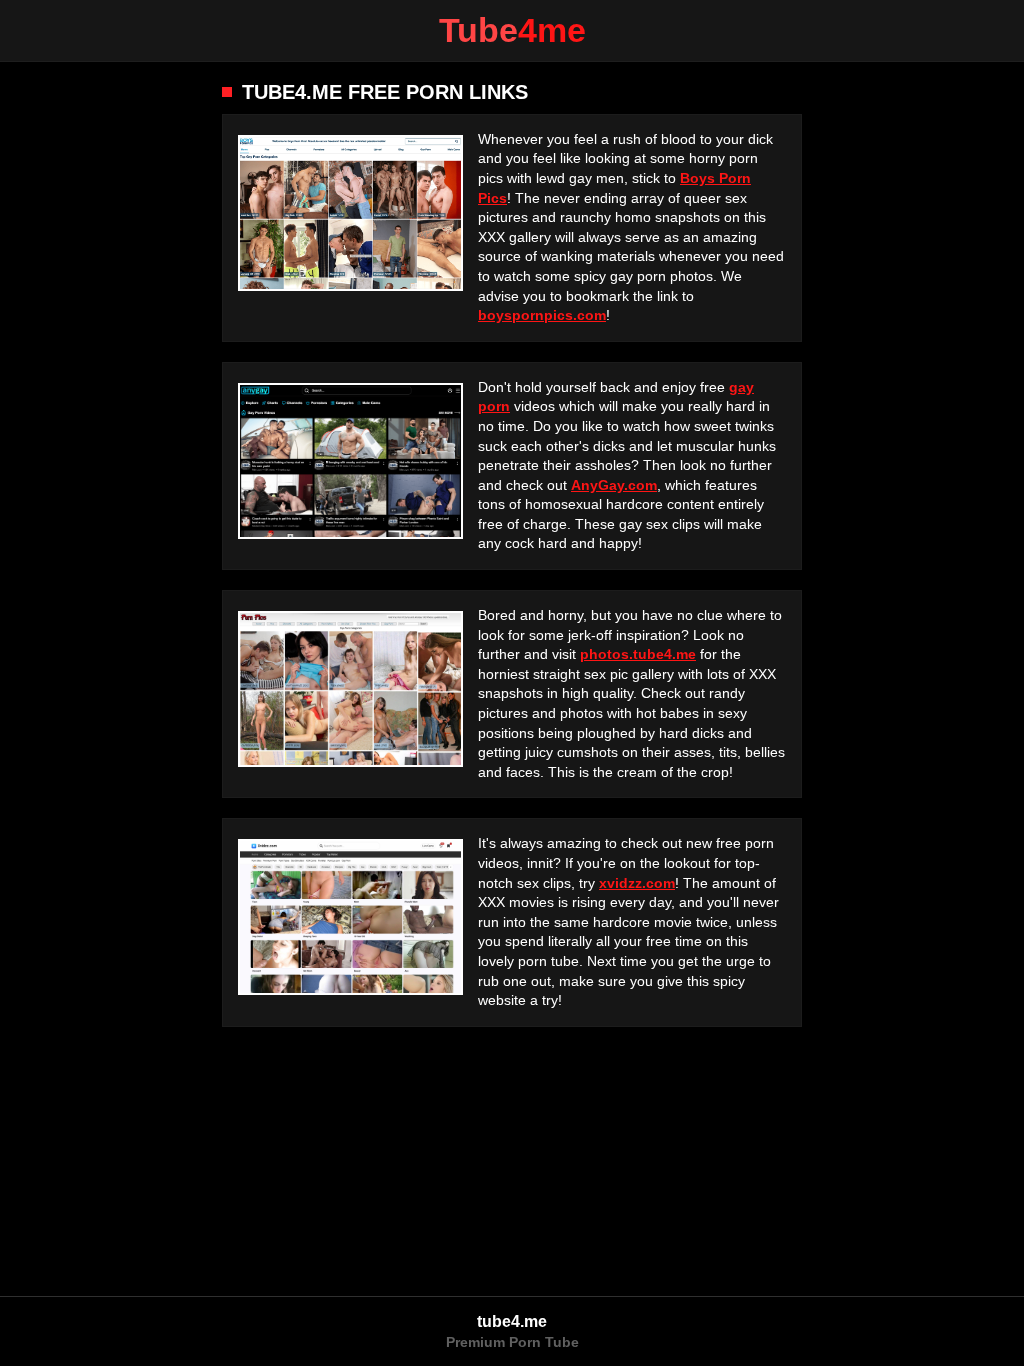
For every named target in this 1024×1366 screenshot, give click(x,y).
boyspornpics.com (542, 315)
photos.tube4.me (638, 654)
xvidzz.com (637, 883)
